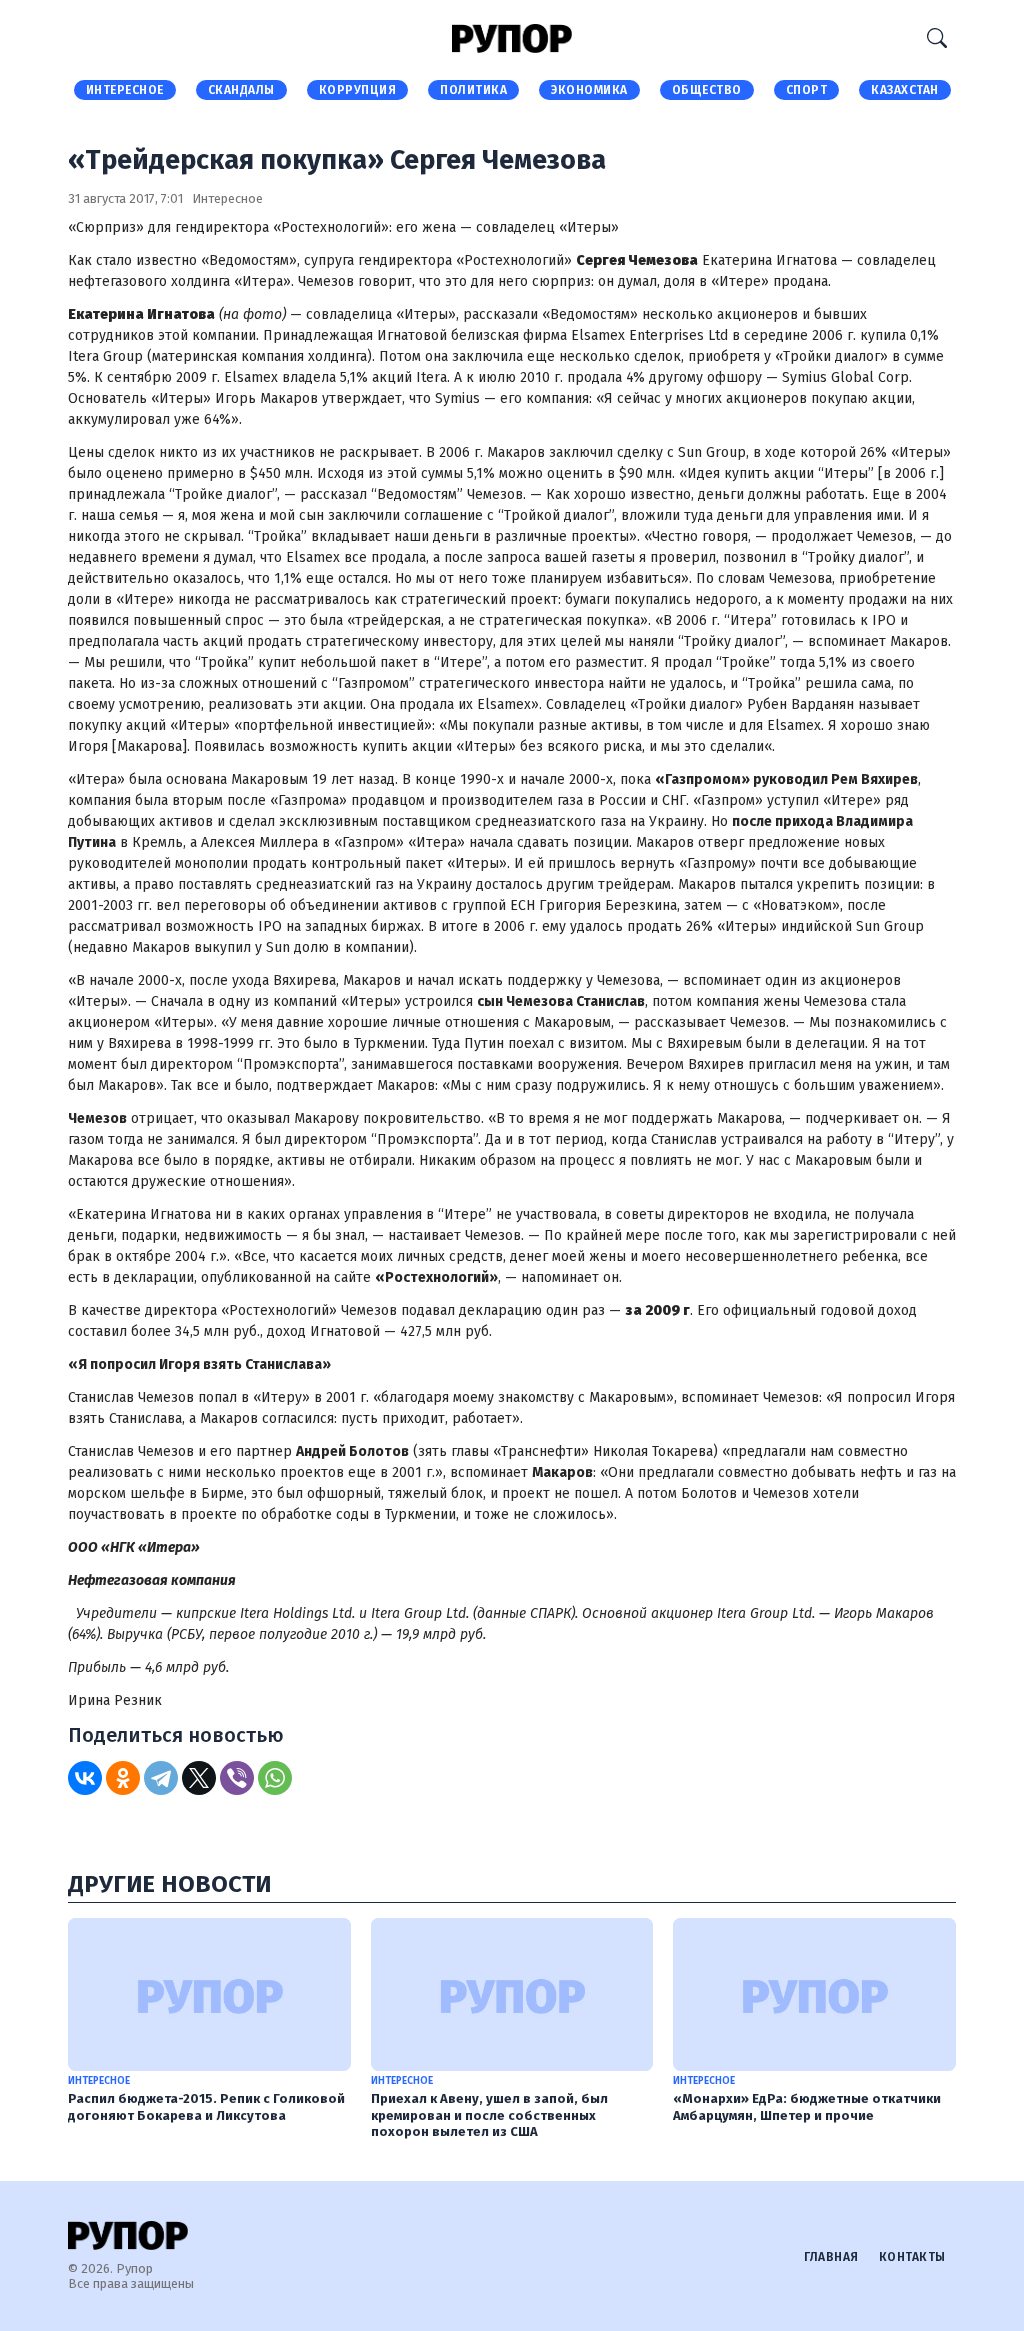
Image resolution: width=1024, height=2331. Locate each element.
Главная (831, 2257)
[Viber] (237, 1778)
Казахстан (905, 90)
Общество (707, 90)
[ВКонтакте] (85, 1778)
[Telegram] (161, 1778)
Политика (473, 90)
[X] (199, 1778)
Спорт (807, 90)
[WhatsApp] (275, 1778)
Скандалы (241, 90)
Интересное (125, 90)
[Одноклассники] (123, 1778)
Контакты (912, 2257)
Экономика (589, 90)
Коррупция (358, 90)
